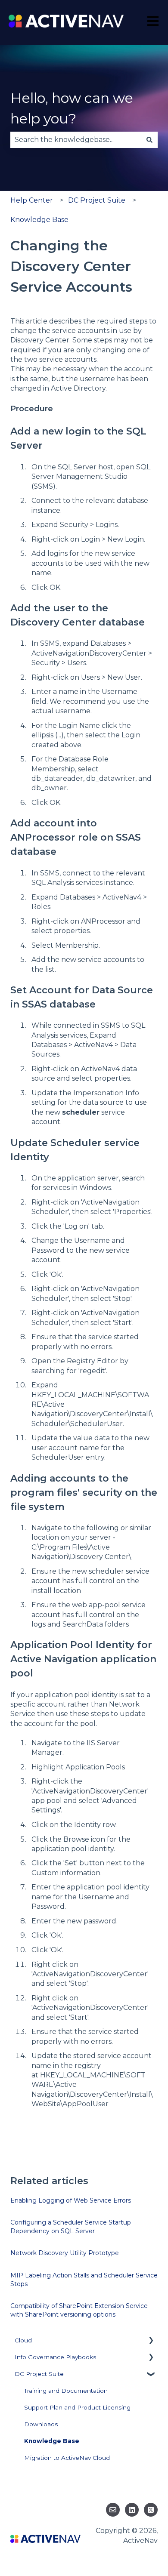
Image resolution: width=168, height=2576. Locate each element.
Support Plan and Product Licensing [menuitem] (77, 2407)
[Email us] (113, 2510)
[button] (151, 2342)
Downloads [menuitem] (41, 2424)
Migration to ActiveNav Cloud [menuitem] (67, 2458)
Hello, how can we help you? (72, 108)
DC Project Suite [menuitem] (39, 2374)
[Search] (149, 140)
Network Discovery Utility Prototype (65, 2253)
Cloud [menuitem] (23, 2340)
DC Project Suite (97, 200)
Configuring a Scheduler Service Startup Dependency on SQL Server (71, 2227)
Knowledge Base (39, 220)
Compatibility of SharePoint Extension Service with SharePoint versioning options (79, 2310)
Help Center (32, 200)
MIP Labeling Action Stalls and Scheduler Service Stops (84, 2280)
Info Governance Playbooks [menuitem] (55, 2357)
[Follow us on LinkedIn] (132, 2510)
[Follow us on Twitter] (151, 2510)
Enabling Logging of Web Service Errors (71, 2200)
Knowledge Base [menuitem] (52, 2441)
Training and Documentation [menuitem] (66, 2391)
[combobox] (76, 140)
